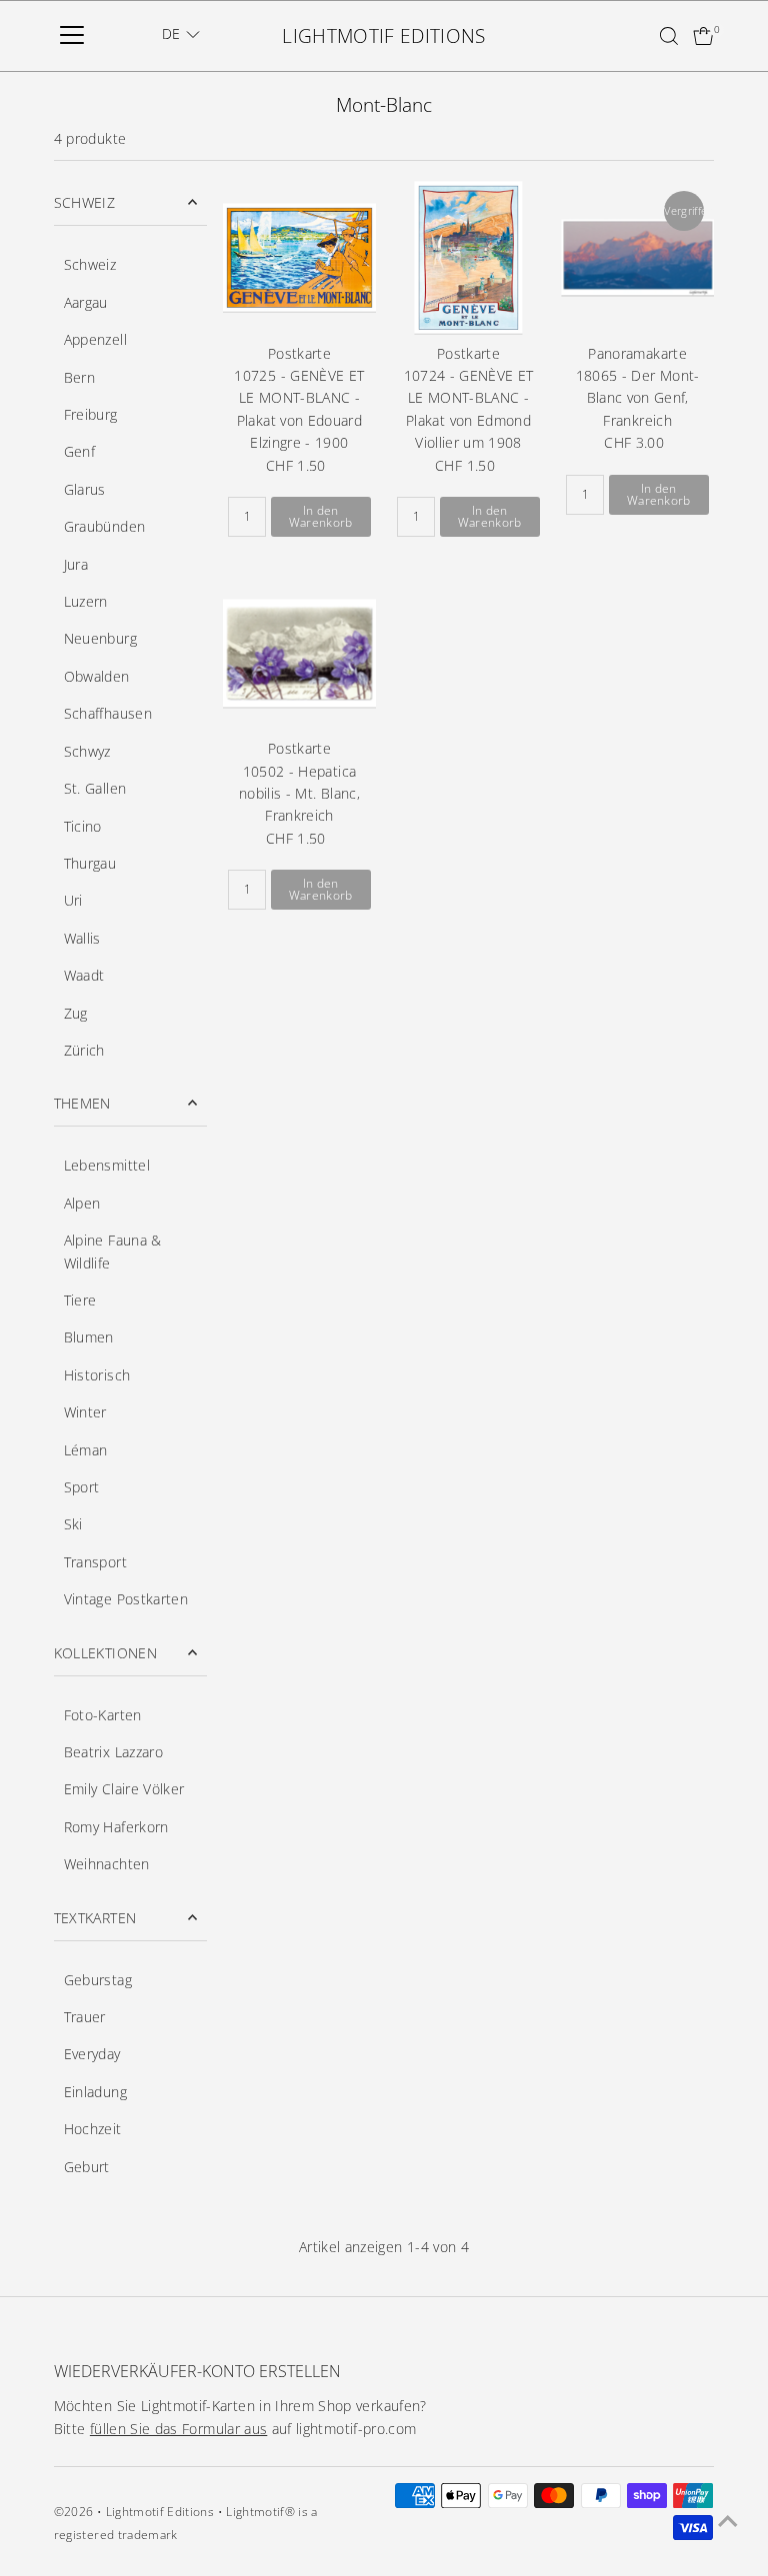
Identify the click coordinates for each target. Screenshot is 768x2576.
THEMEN (82, 1103)
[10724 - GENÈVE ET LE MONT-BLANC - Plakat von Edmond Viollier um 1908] (468, 257)
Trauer (85, 2017)
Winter (85, 1412)
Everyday (92, 2054)
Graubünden (105, 526)
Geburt (87, 2167)
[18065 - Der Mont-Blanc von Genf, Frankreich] (637, 257)
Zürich (84, 1050)
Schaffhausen (108, 713)
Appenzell (95, 339)
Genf (79, 451)
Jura (76, 564)
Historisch (97, 1375)
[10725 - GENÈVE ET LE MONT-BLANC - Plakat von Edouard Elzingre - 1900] (299, 257)
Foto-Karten (103, 1715)
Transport (95, 1562)
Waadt (84, 975)
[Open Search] (669, 36)
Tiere (80, 1300)
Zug (76, 1013)
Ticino (83, 826)
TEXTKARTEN (95, 1918)
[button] (181, 34)
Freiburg (91, 414)
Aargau (86, 302)
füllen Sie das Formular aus (178, 2429)
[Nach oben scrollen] (728, 2521)
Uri (73, 900)
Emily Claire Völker (124, 1789)
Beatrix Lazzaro (113, 1752)
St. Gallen (95, 788)
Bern (79, 377)
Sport (82, 1487)
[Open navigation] (72, 36)
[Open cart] (703, 36)
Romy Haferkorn (116, 1827)
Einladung (95, 2092)
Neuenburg (100, 638)
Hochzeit (93, 2129)
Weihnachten (107, 1864)
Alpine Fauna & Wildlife (113, 1251)
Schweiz (90, 264)
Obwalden (97, 676)
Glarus (85, 489)
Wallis (82, 938)
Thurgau (90, 863)
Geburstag (98, 1980)
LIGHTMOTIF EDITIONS (384, 36)
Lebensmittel (107, 1165)
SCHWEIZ (84, 202)
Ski (73, 1524)
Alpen (82, 1203)
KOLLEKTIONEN (105, 1653)
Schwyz (87, 751)
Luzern (86, 601)
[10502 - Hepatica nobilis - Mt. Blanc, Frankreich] (299, 653)
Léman (86, 1450)
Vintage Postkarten (126, 1599)
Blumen (89, 1337)
